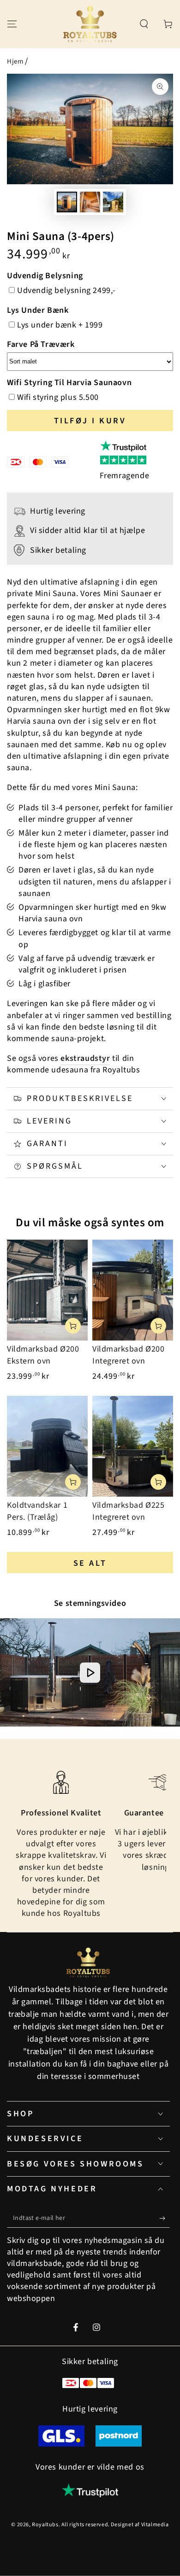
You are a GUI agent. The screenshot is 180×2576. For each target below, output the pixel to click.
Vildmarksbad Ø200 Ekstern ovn (43, 1355)
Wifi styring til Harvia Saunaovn (69, 383)
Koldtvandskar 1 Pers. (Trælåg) (37, 1511)
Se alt (90, 1563)
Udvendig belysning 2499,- (66, 290)
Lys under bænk (38, 310)
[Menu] (12, 24)
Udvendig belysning (45, 276)
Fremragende (125, 476)
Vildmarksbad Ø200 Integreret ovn (128, 1355)
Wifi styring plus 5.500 (58, 397)
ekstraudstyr (85, 1058)
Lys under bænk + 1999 (60, 325)
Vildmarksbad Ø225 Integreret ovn (128, 1511)
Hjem (15, 61)
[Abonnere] (165, 2219)
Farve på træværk (41, 344)
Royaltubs (45, 2525)
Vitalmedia (155, 2525)
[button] (144, 24)
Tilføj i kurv (90, 421)
